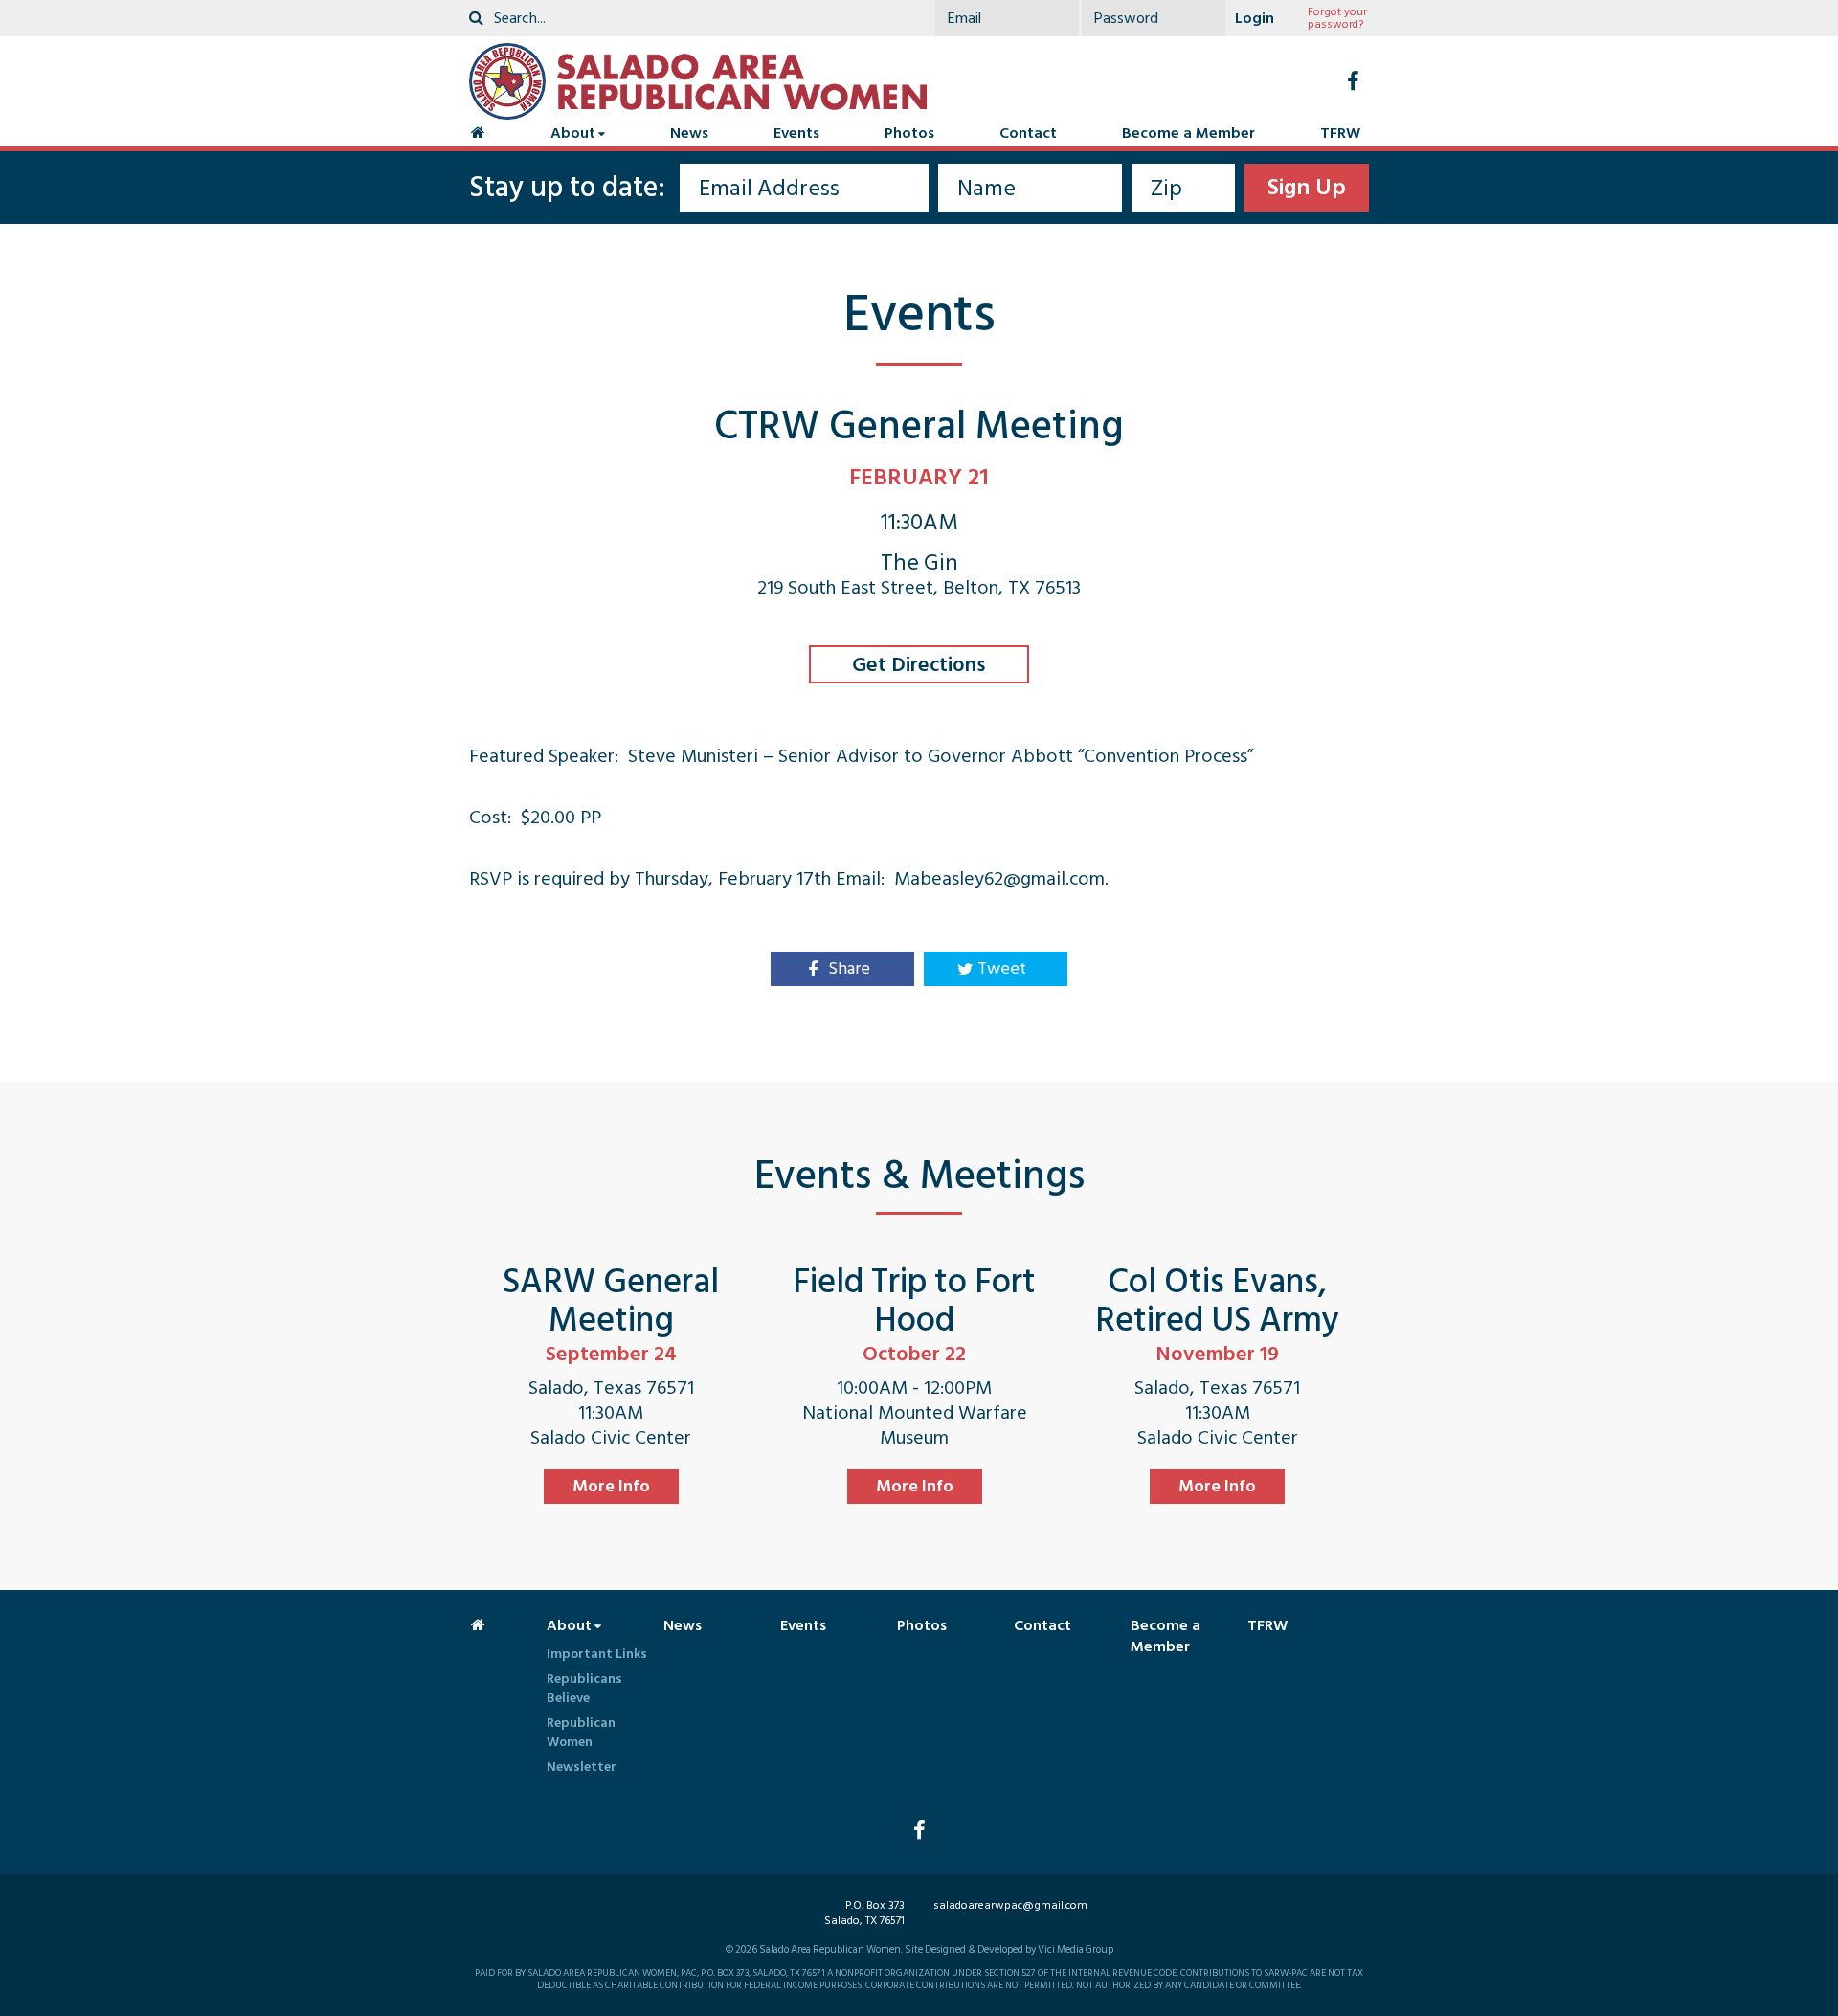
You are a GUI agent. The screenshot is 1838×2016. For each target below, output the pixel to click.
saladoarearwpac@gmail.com (1010, 1905)
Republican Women (581, 1732)
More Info (611, 1486)
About (573, 133)
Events (796, 133)
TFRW (1340, 133)
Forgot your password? (1337, 18)
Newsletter (582, 1767)
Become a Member (1188, 133)
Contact (1028, 133)
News (689, 133)
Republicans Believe (584, 1688)
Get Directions (919, 664)
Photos (909, 133)
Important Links (597, 1654)
